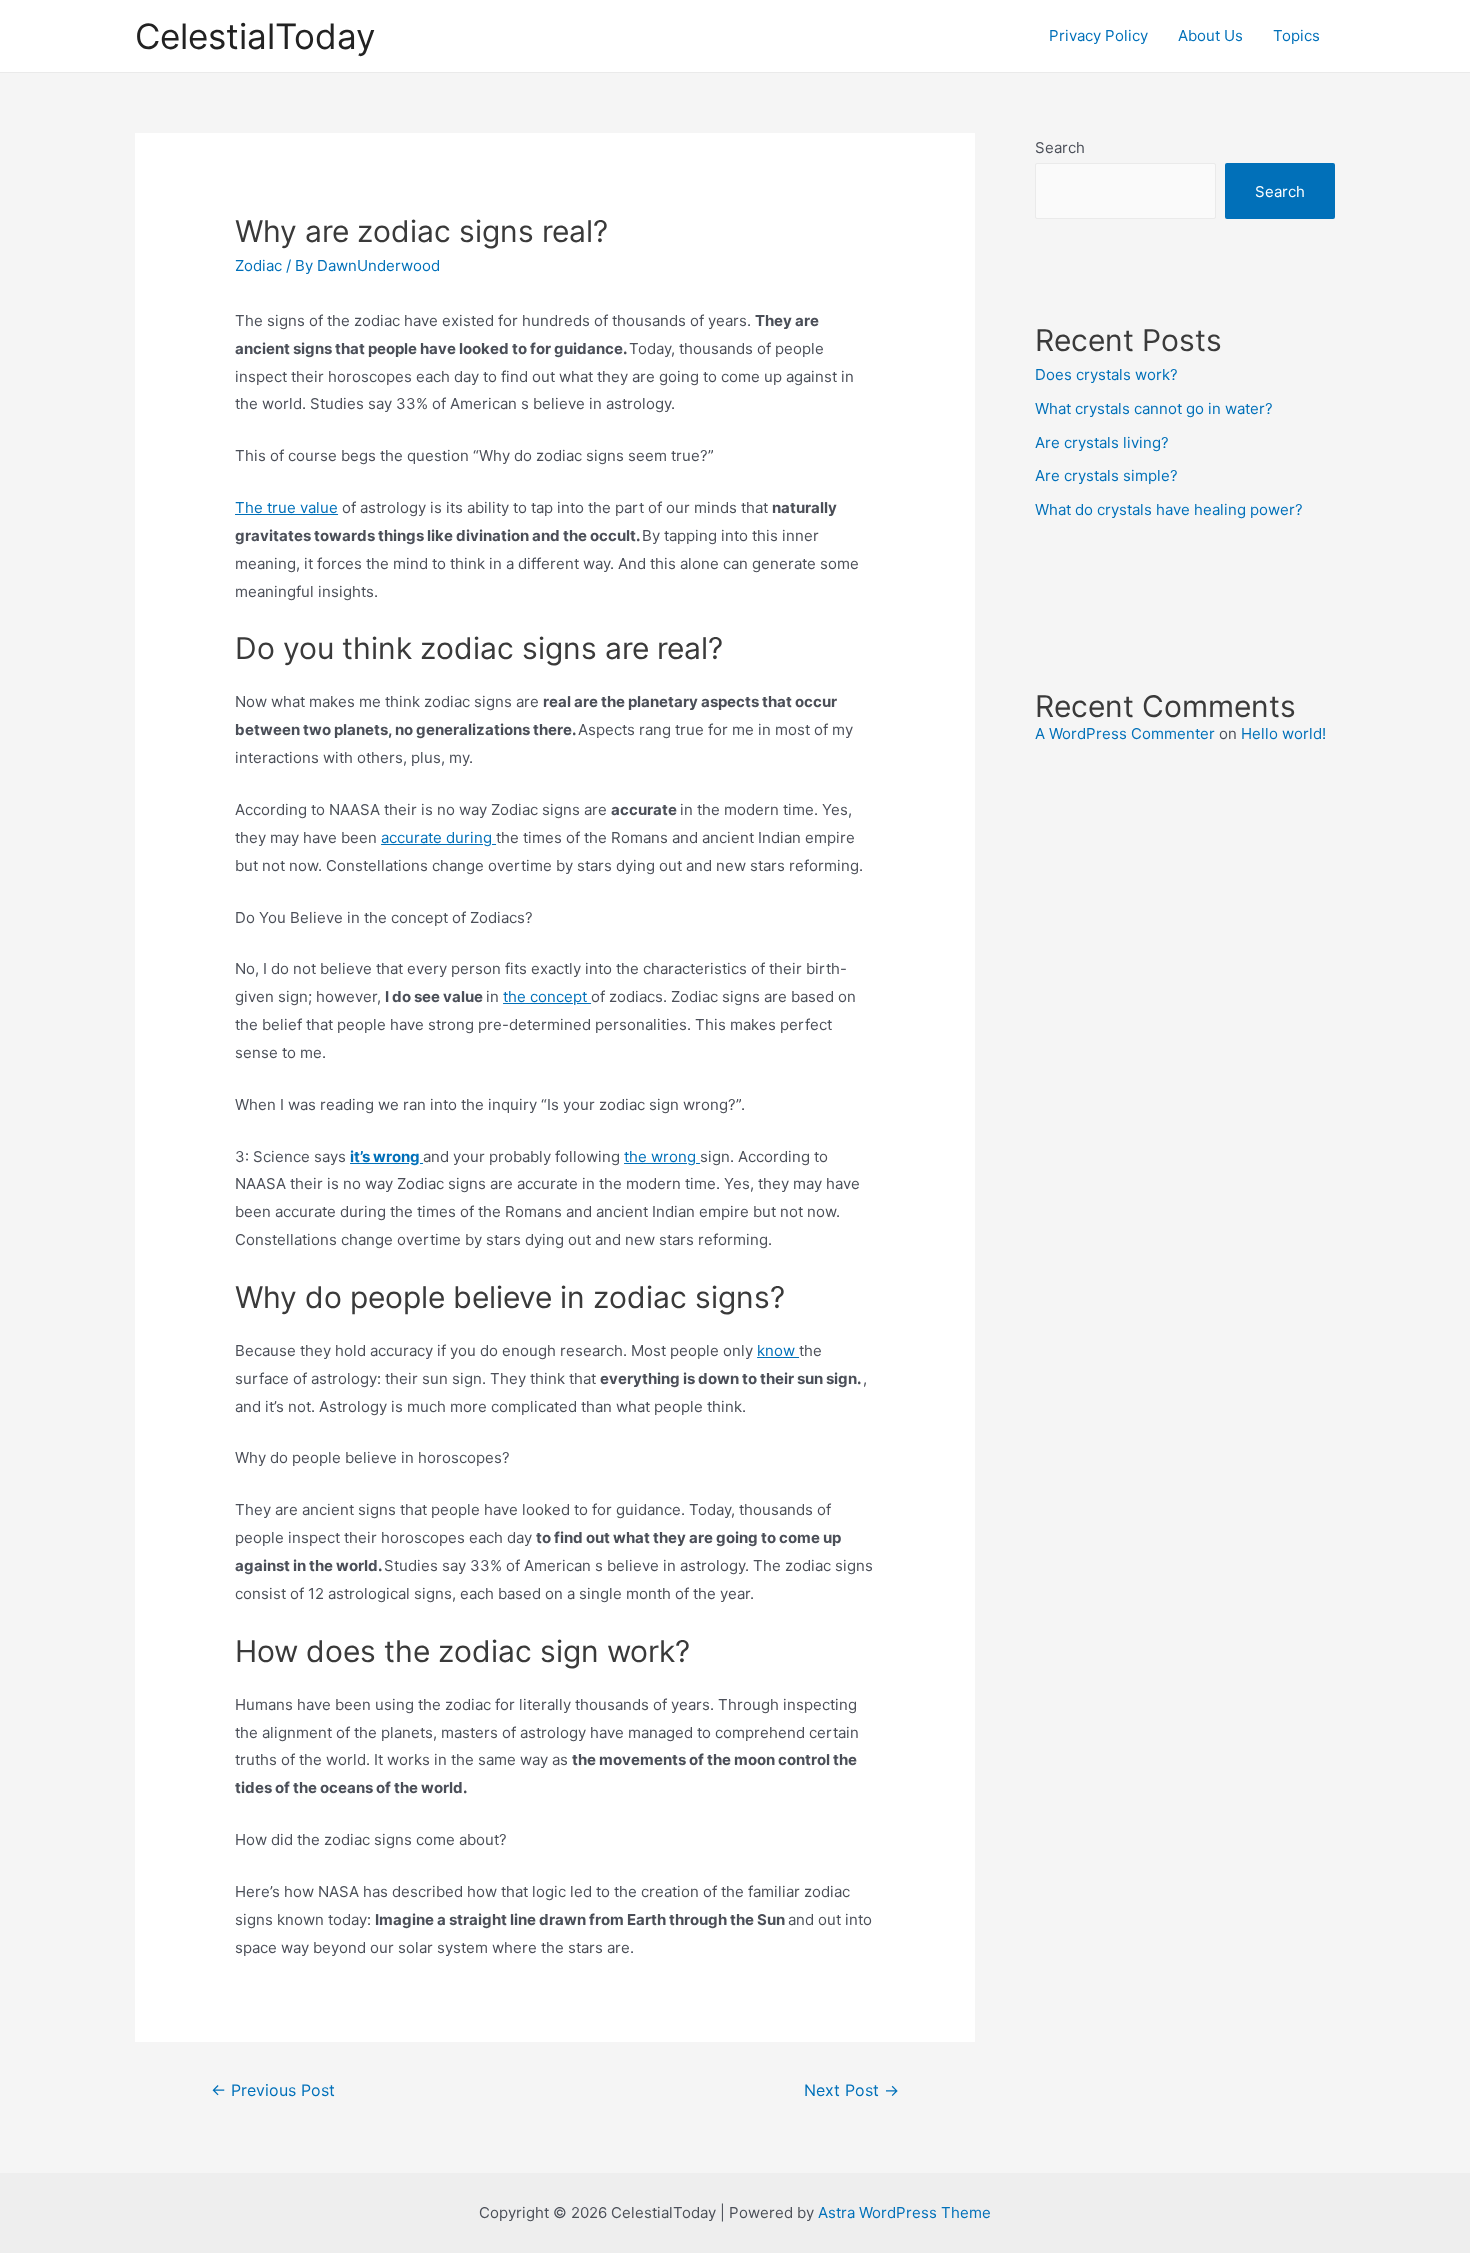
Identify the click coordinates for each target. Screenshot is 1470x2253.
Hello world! (1283, 733)
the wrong (662, 1156)
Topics (1296, 35)
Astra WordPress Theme (904, 2212)
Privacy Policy (1098, 35)
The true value (286, 507)
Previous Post (273, 2090)
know (778, 1350)
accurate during (438, 837)
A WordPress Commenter (1125, 733)
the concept (547, 996)
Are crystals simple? (1106, 475)
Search (1060, 147)
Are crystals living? (1102, 442)
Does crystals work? (1106, 374)
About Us (1210, 35)
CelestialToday (255, 36)
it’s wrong (386, 1156)
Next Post (851, 2090)
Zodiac (258, 265)
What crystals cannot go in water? (1154, 408)
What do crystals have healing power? (1169, 509)
